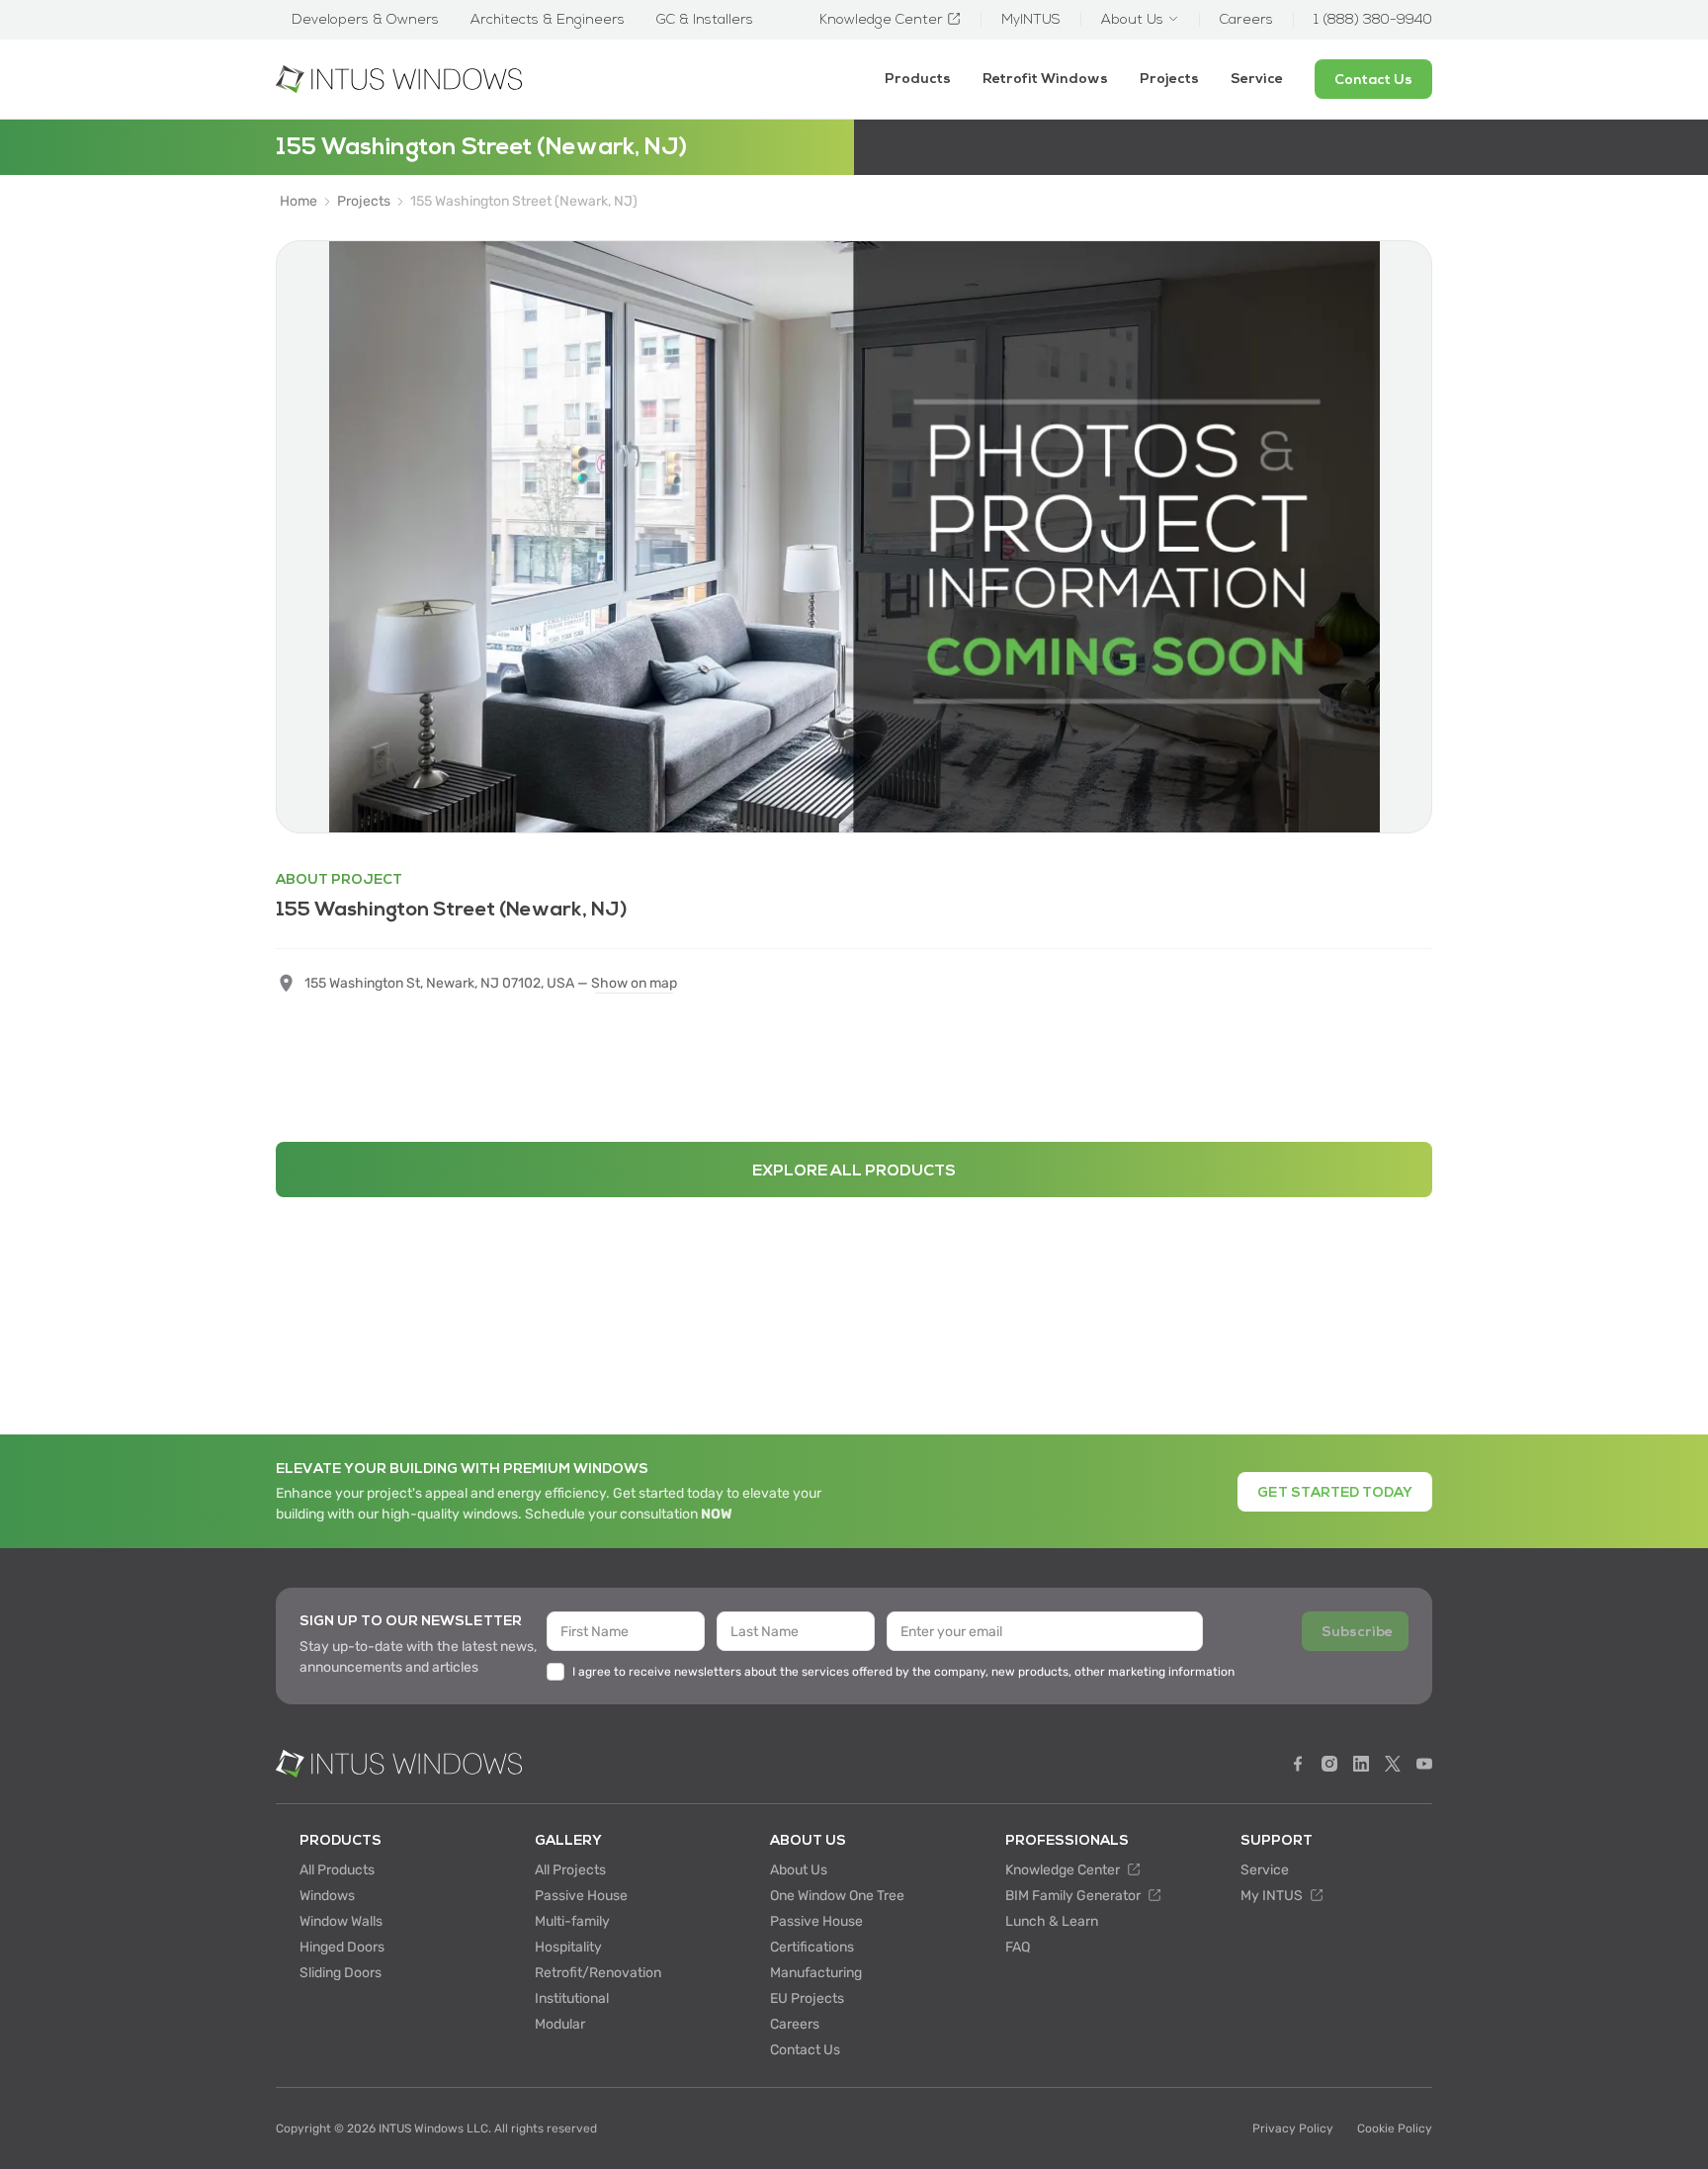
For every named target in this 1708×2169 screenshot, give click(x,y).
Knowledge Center (1064, 1870)
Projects (1169, 79)
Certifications (812, 1947)
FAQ (1018, 1947)
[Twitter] (1393, 1764)
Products (918, 79)
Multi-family (572, 1921)
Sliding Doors (341, 1973)
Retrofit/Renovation (598, 1973)
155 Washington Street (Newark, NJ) (524, 202)
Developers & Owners (365, 20)
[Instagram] (1329, 1764)
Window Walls (341, 1921)
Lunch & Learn (1052, 1921)
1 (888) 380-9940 (1373, 20)
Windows (327, 1896)
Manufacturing (816, 1973)
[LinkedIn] (1361, 1764)
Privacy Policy (1293, 2128)
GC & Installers (705, 20)
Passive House (581, 1896)
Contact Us (805, 2050)
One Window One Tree (837, 1896)
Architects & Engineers (548, 20)
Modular (560, 2024)
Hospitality (568, 1947)
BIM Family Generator (1074, 1896)
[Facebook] (1298, 1764)
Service (1257, 79)
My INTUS (1273, 1896)
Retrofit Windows (1045, 79)
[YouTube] (1424, 1764)
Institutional (572, 1998)
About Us (799, 1870)
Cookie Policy (1395, 2128)
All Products (337, 1870)
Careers (795, 2024)
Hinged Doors (342, 1947)
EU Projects (807, 1998)
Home (299, 202)
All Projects (570, 1870)
